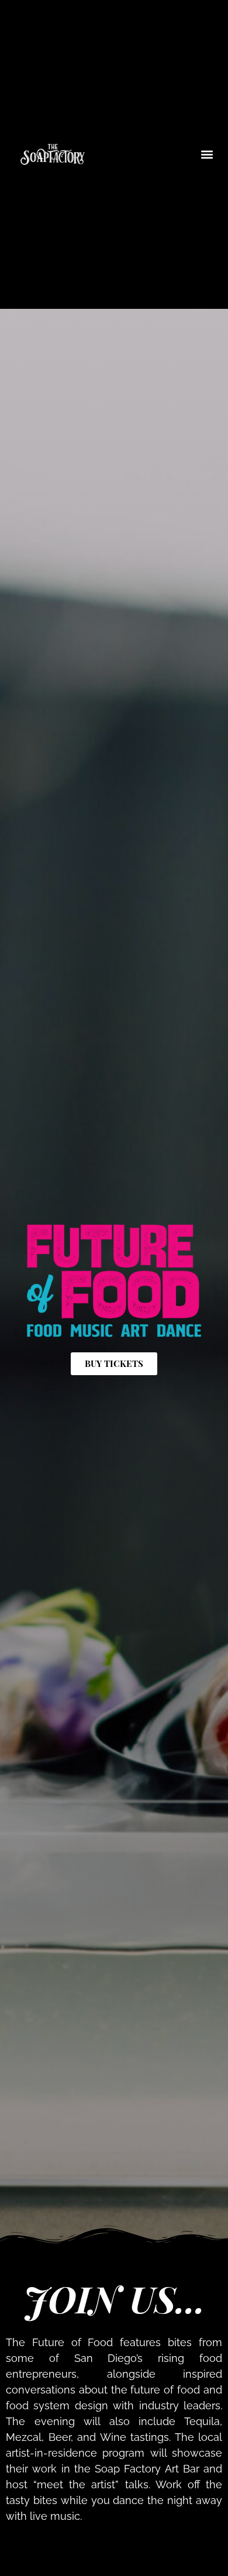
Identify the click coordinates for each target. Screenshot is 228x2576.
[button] (207, 154)
